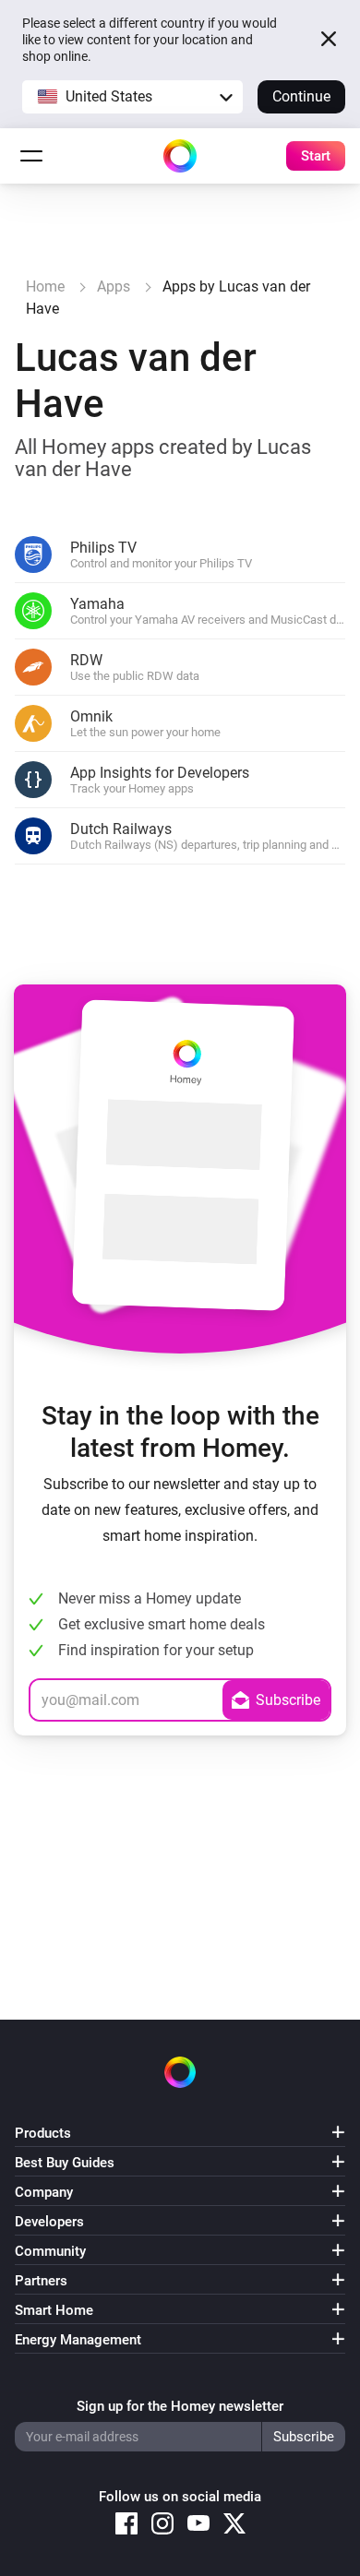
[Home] (180, 156)
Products (43, 2133)
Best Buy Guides (65, 2163)
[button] (132, 97)
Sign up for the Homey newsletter (180, 2406)
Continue (301, 96)
